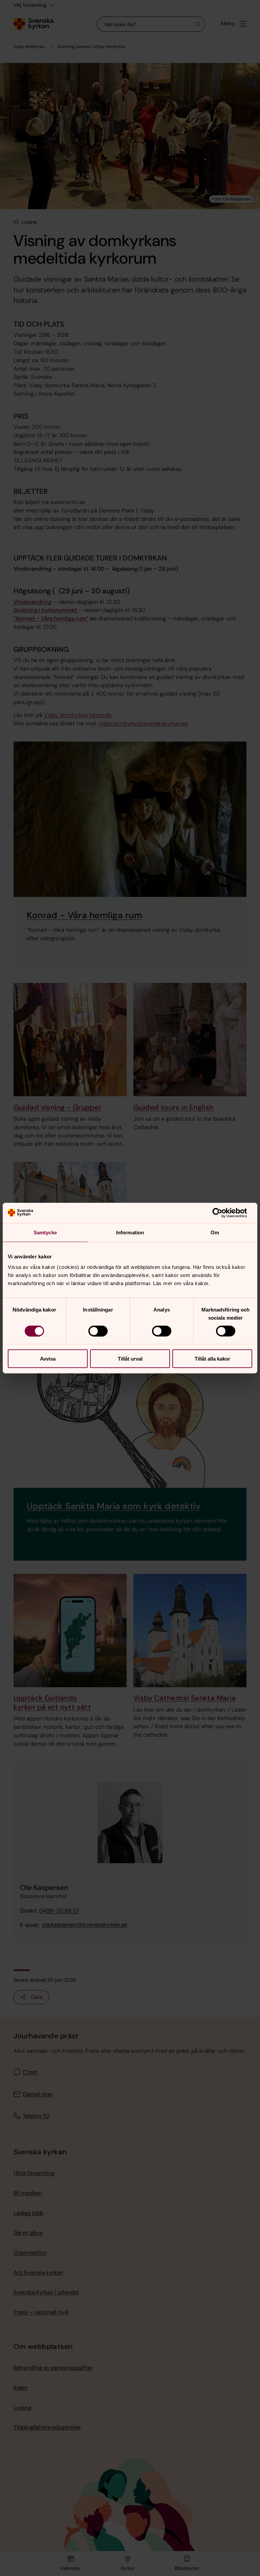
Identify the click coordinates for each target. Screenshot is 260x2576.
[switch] (98, 1331)
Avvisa (48, 1359)
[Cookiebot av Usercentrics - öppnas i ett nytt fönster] (223, 1213)
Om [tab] (215, 1232)
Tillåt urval (130, 1359)
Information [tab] (130, 1232)
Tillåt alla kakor (212, 1359)
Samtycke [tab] (45, 1232)
